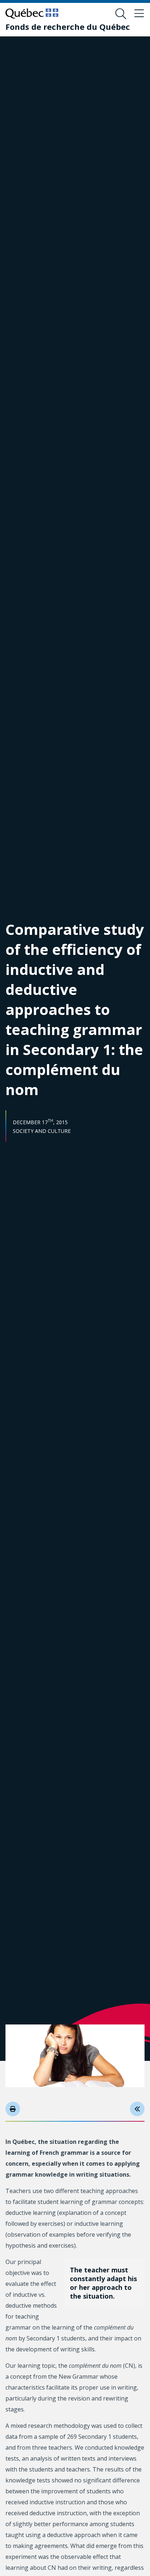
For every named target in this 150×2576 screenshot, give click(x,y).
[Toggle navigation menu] (139, 14)
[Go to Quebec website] (32, 13)
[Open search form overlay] (121, 14)
